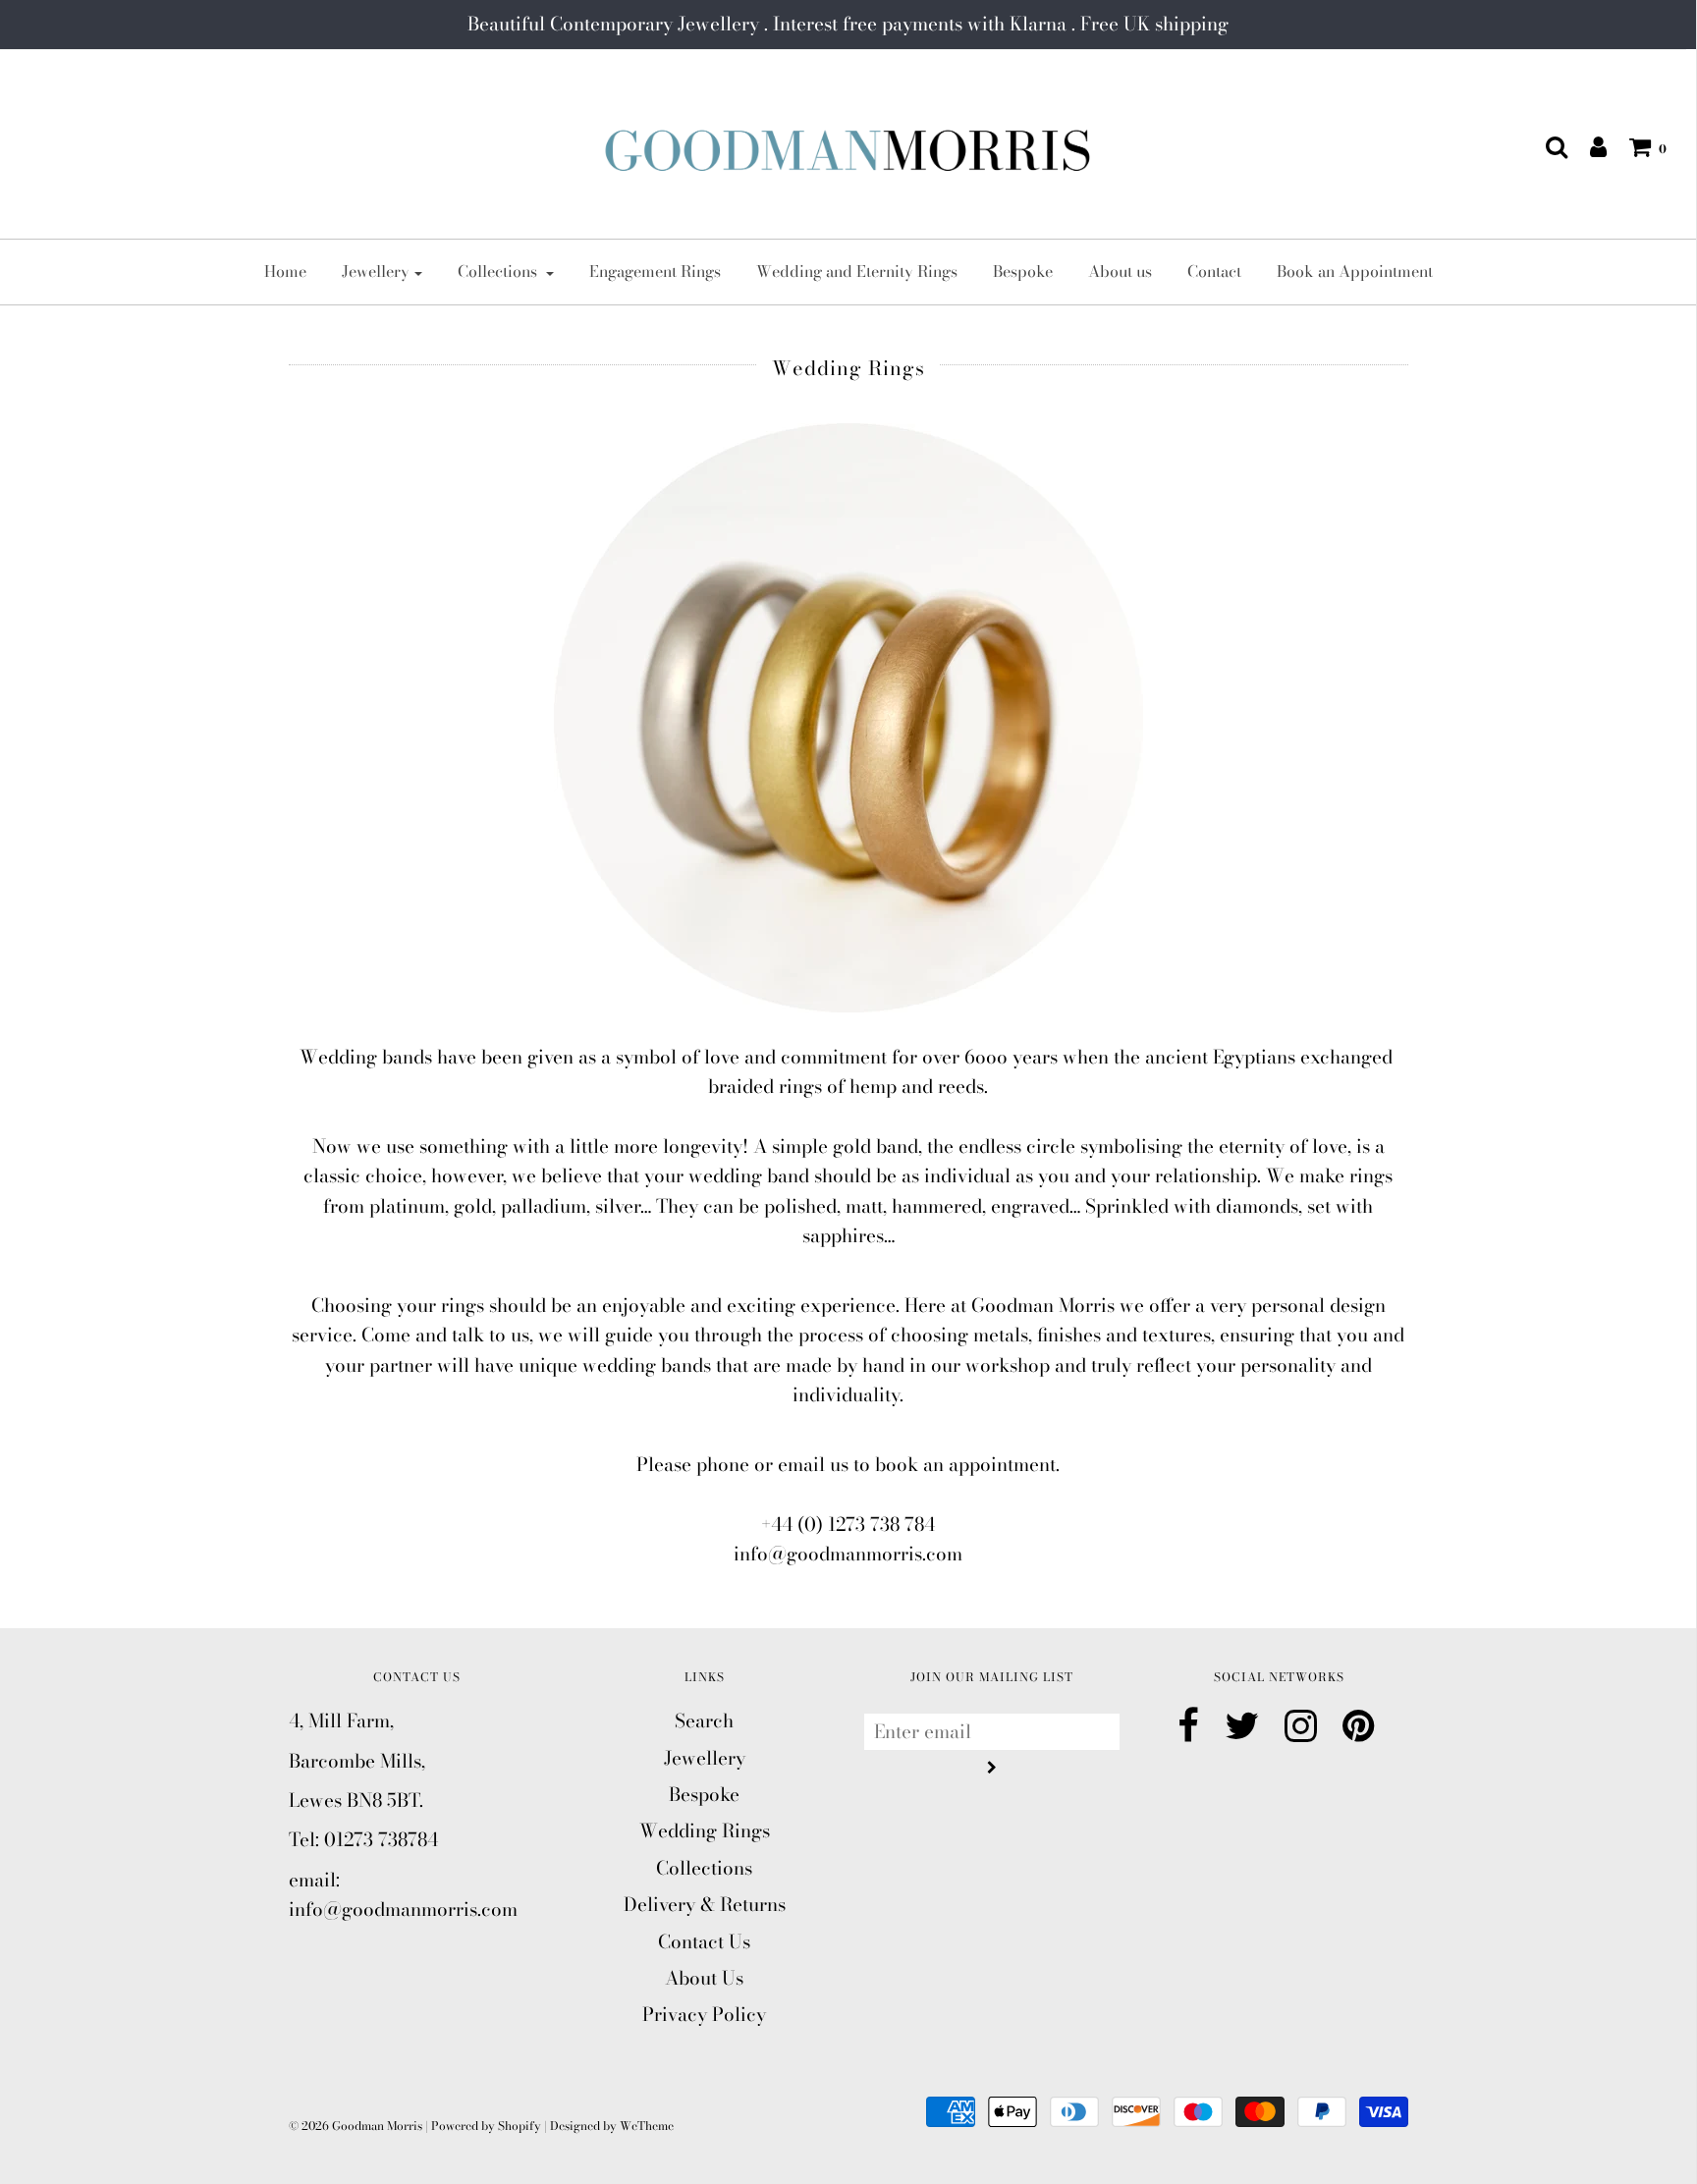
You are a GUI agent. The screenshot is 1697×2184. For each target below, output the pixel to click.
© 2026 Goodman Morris (356, 2126)
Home (285, 271)
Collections (704, 1868)
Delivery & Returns (705, 1905)
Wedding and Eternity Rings (857, 271)
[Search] (1547, 146)
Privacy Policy (704, 2015)
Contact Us (704, 1942)
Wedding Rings (705, 1831)
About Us (704, 1978)
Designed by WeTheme (612, 2126)
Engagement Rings (655, 271)
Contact (1214, 271)
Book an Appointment (1355, 271)
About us (1120, 271)
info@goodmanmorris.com (848, 1554)
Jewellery (705, 1758)
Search (704, 1721)
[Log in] (1588, 146)
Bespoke (1023, 271)
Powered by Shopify (486, 2126)
